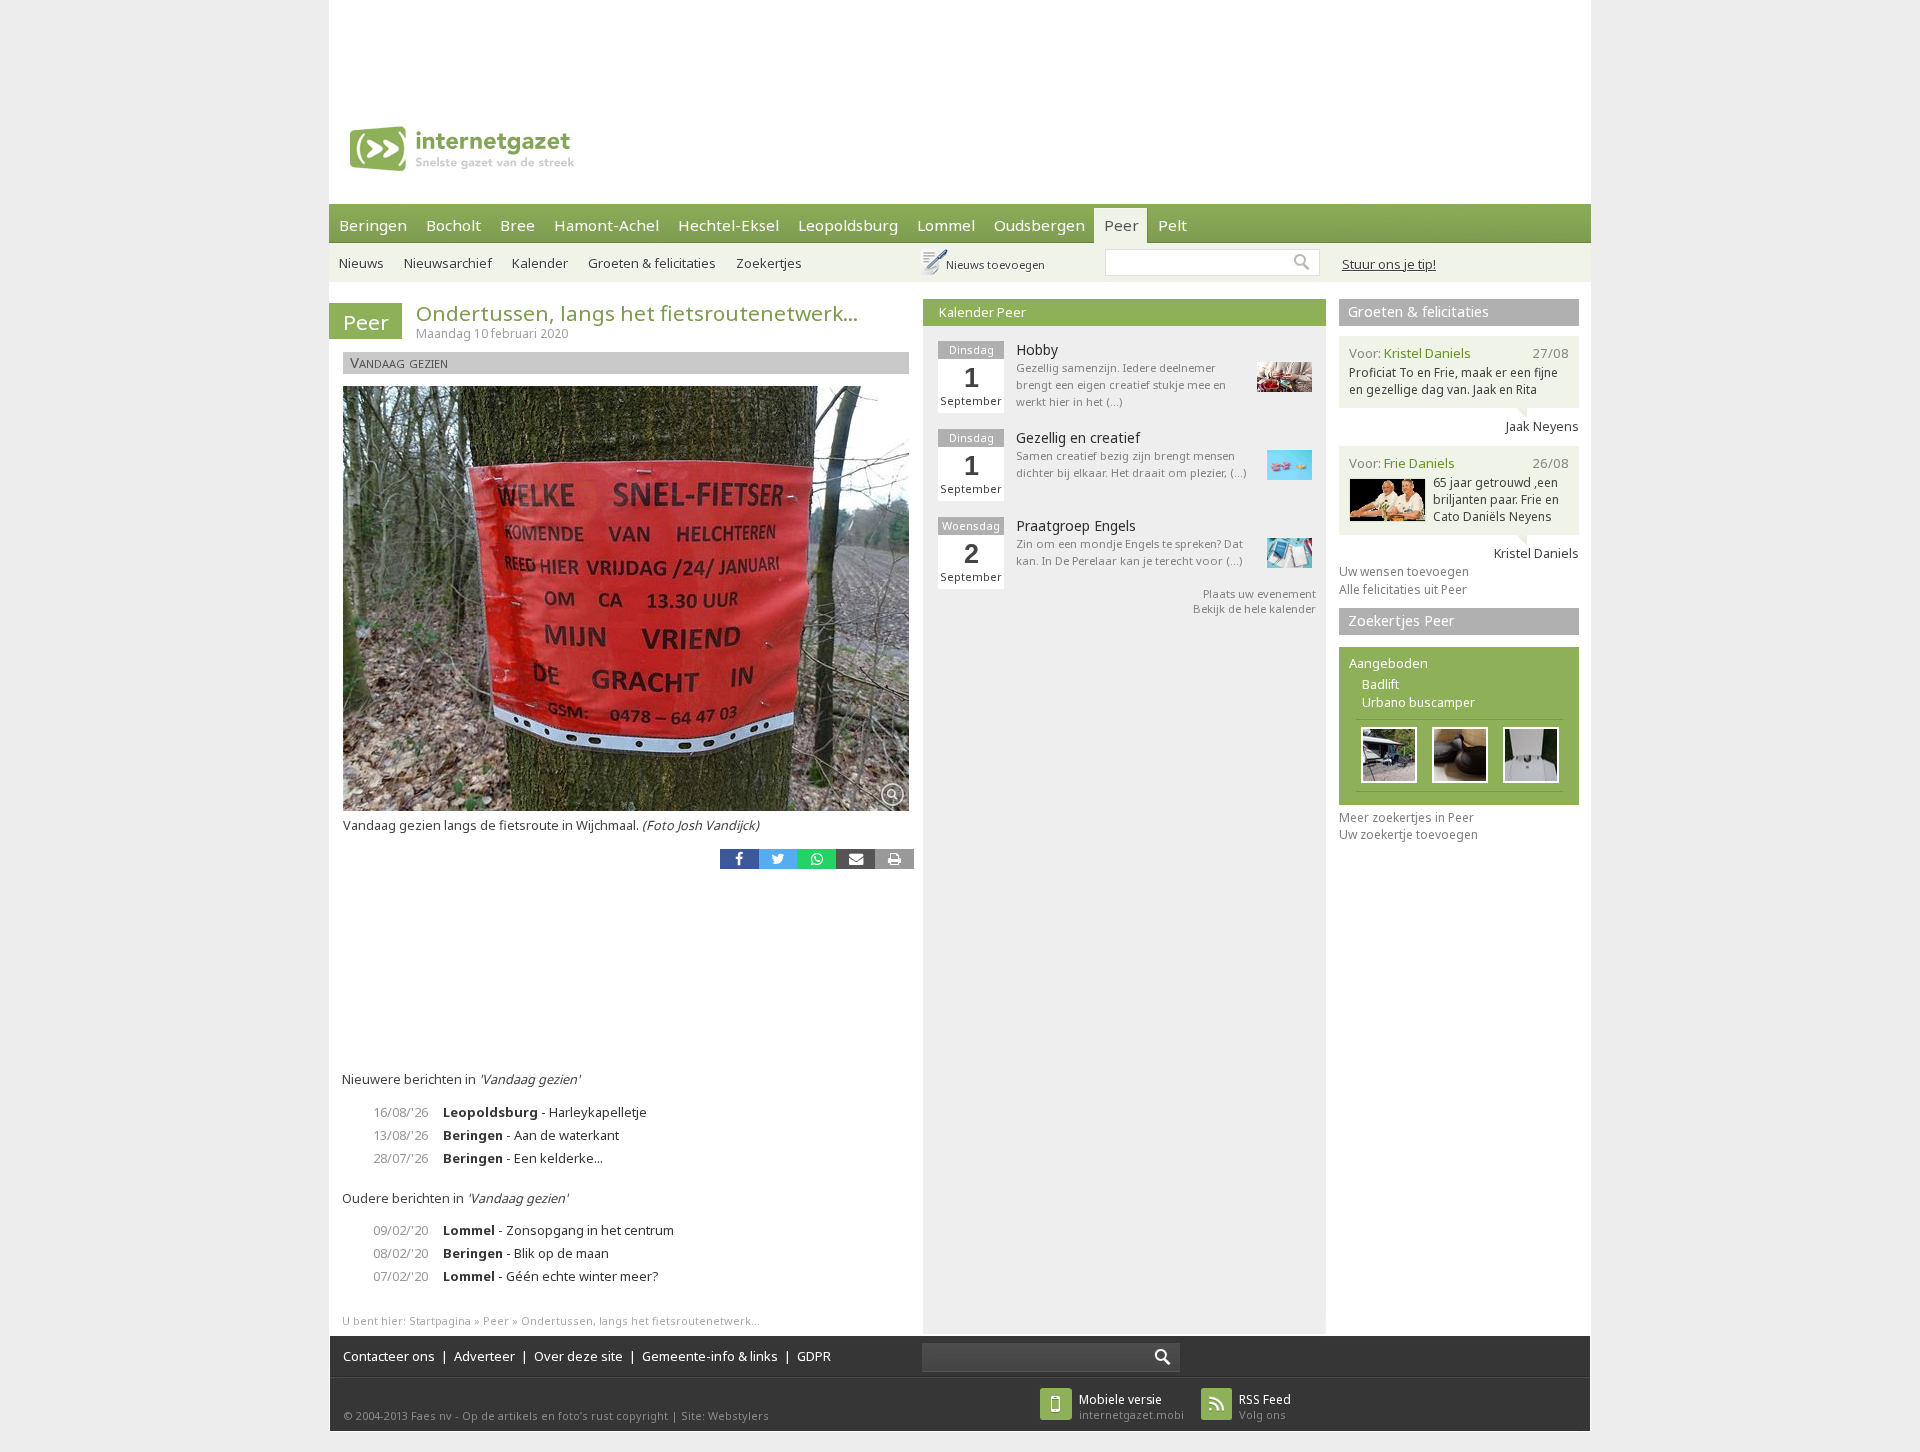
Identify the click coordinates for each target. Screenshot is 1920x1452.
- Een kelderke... (523, 1158)
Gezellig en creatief (1078, 438)
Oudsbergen (1039, 225)
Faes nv (431, 1415)
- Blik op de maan (526, 1253)
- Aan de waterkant (531, 1135)
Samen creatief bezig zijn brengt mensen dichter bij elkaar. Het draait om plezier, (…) (1131, 464)
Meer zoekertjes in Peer (1406, 817)
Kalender (540, 263)
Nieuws (361, 263)
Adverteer (484, 1356)
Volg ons (1265, 1406)
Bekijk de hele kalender (1254, 608)
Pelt (1172, 225)
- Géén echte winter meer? (550, 1276)
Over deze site (578, 1356)
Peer (1121, 225)
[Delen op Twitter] (778, 858)
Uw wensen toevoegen (1404, 571)
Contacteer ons (389, 1356)
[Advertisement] (960, 45)
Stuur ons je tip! (1389, 264)
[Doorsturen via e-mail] (855, 858)
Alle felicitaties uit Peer (1403, 589)
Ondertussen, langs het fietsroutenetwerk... (637, 313)
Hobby (1037, 350)
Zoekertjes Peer (1401, 620)
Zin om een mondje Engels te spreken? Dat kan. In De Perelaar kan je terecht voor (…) (1129, 552)
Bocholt (453, 225)
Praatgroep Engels (1076, 526)
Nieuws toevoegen (995, 264)
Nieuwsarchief (448, 263)
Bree (517, 225)
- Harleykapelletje (545, 1112)
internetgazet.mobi (1131, 1406)
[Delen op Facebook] (739, 858)
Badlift (1380, 684)
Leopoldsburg (848, 225)
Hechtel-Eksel (728, 225)
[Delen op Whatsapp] (816, 858)
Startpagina (440, 1320)
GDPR (814, 1356)
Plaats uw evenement (1259, 593)
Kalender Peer (982, 312)
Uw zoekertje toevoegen (1408, 834)
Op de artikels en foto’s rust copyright (565, 1415)
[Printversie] (894, 858)
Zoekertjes (769, 263)
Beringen (373, 225)
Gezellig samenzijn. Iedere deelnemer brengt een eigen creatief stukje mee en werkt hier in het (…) (1121, 384)
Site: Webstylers (725, 1415)
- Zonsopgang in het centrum (558, 1230)
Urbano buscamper (1418, 702)
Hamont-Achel (606, 225)
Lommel (946, 225)
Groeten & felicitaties (652, 263)
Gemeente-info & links (710, 1356)
